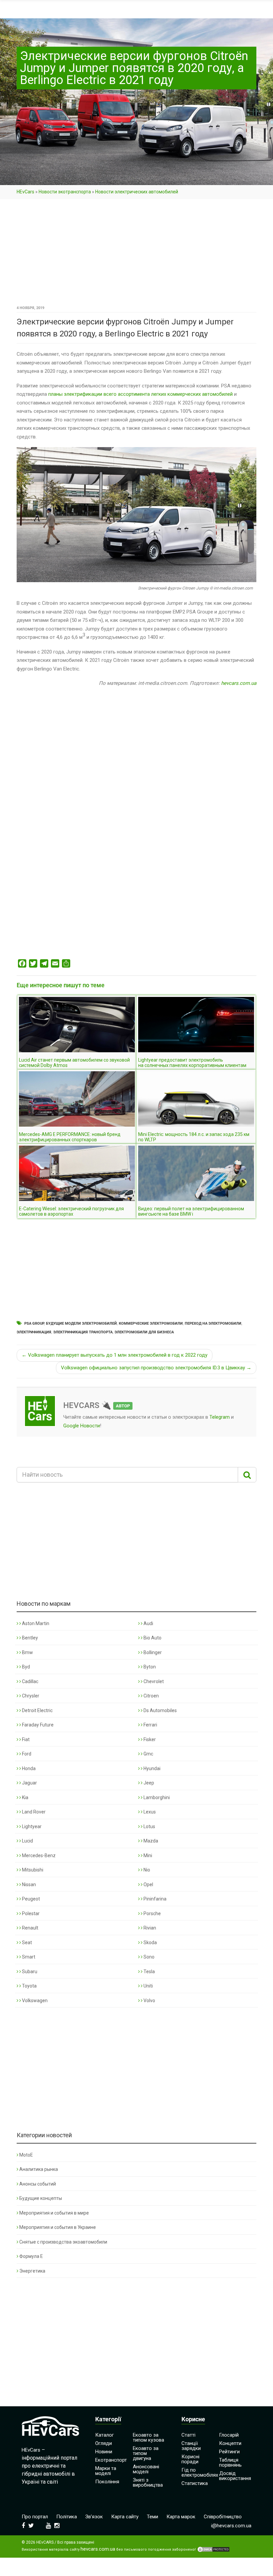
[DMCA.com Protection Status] (213, 2549)
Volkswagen (34, 2001)
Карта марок (181, 2517)
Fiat (25, 1739)
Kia (25, 1797)
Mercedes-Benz (38, 1855)
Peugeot (30, 1899)
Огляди (104, 2443)
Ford (26, 1754)
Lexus (149, 1812)
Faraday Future (37, 1725)
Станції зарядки (191, 2446)
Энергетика (32, 2271)
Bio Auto (152, 1638)
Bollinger (152, 1652)
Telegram (220, 1417)
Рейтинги (229, 2452)
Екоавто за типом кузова (148, 2437)
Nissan (28, 1884)
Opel (148, 1884)
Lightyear (31, 1826)
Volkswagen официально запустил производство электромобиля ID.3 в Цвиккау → (156, 1368)
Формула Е (31, 2256)
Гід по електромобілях (200, 2472)
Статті (188, 2435)
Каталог (105, 2435)
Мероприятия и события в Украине (58, 2227)
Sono (148, 1957)
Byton (149, 1667)
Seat (26, 1943)
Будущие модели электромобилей (81, 1324)
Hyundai (151, 1768)
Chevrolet (153, 1681)
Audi (148, 1623)
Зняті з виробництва (148, 2482)
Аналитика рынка (39, 2169)
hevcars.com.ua (239, 683)
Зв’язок (94, 2517)
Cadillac (30, 1681)
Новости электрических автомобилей (137, 192)
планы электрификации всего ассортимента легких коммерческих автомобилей (140, 394)
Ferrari (150, 1725)
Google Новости (82, 1426)
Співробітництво (223, 2517)
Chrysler (30, 1696)
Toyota (29, 1986)
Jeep (148, 1783)
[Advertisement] (136, 254)
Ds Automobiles (160, 1710)
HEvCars (25, 192)
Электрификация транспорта (83, 1332)
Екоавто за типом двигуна (146, 2453)
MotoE (26, 2155)
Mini (147, 1855)
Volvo (149, 2001)
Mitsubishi (32, 1870)
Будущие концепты (41, 2198)
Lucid (27, 1841)
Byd (25, 1667)
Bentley (29, 1638)
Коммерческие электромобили (151, 1324)
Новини (104, 2452)
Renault (30, 1928)
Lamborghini (156, 1797)
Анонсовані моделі (146, 2469)
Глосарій (229, 2435)
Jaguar (29, 1783)
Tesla (149, 1972)
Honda (28, 1768)
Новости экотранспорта (65, 192)
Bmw (27, 1652)
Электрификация (34, 1332)
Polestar (30, 1913)
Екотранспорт (111, 2460)
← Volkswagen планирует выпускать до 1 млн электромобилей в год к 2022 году (115, 1355)
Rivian (149, 1928)
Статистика (195, 2483)
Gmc (148, 1754)
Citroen (151, 1696)
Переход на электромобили (213, 1324)
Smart (28, 1957)
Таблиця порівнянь (230, 2462)
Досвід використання (235, 2476)
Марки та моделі (106, 2471)
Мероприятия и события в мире (54, 2213)
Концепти (230, 2443)
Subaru (29, 1972)
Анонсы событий (38, 2184)
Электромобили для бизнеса (144, 1332)
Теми (152, 2517)
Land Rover (33, 1812)
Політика (67, 2517)
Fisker (149, 1739)
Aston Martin (35, 1623)
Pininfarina (154, 1899)
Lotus (149, 1826)
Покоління (107, 2482)
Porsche (152, 1913)
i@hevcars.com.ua (231, 2526)
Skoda (150, 1943)
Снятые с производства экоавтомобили (63, 2242)
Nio (146, 1870)
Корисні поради (190, 2459)
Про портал (35, 2517)
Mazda (150, 1841)
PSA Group (34, 1324)
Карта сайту (125, 2517)
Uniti (148, 1986)
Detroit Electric (37, 1710)
